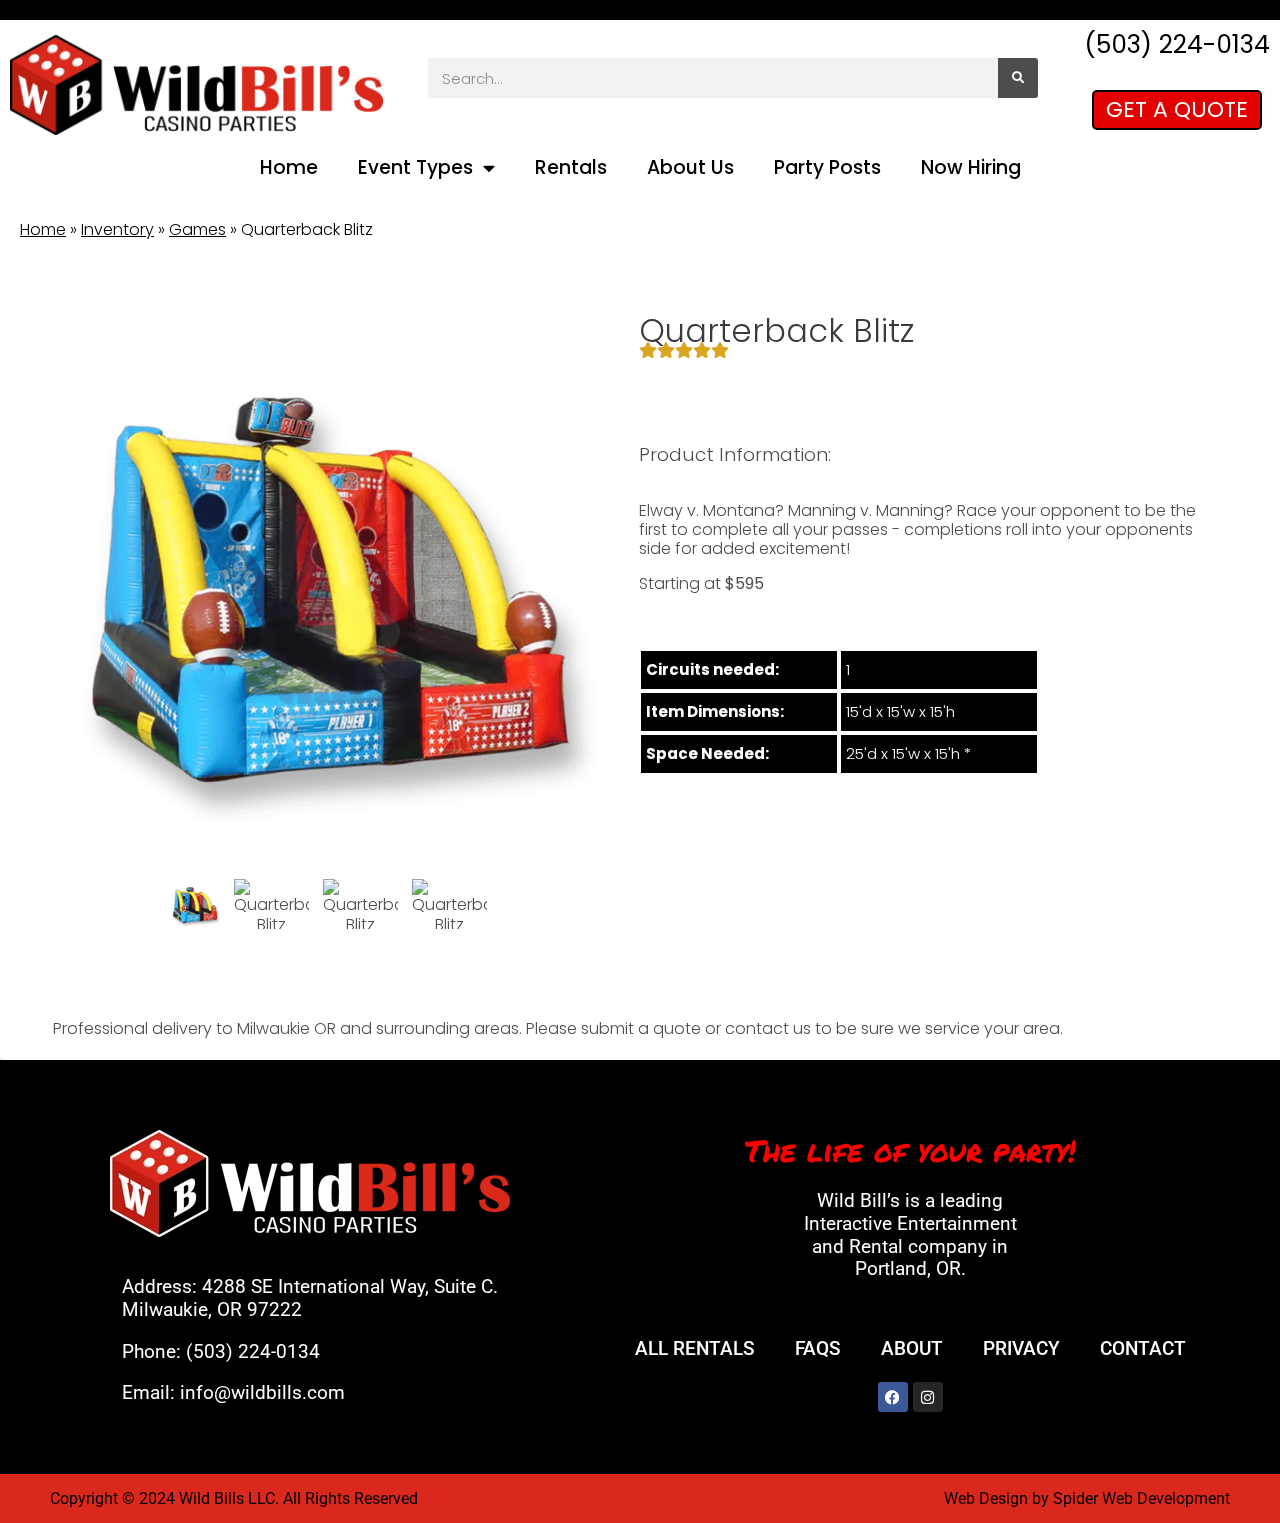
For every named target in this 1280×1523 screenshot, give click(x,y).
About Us (690, 167)
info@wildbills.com (262, 1392)
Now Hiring (971, 167)
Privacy (1021, 1348)
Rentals (571, 167)
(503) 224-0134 (253, 1351)
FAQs (818, 1348)
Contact (1143, 1348)
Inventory (117, 229)
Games (197, 229)
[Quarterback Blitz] (195, 905)
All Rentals (695, 1348)
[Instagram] (928, 1397)
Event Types (415, 167)
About (912, 1348)
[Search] (1018, 78)
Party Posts (827, 167)
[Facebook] (893, 1397)
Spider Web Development (1141, 1498)
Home (289, 167)
